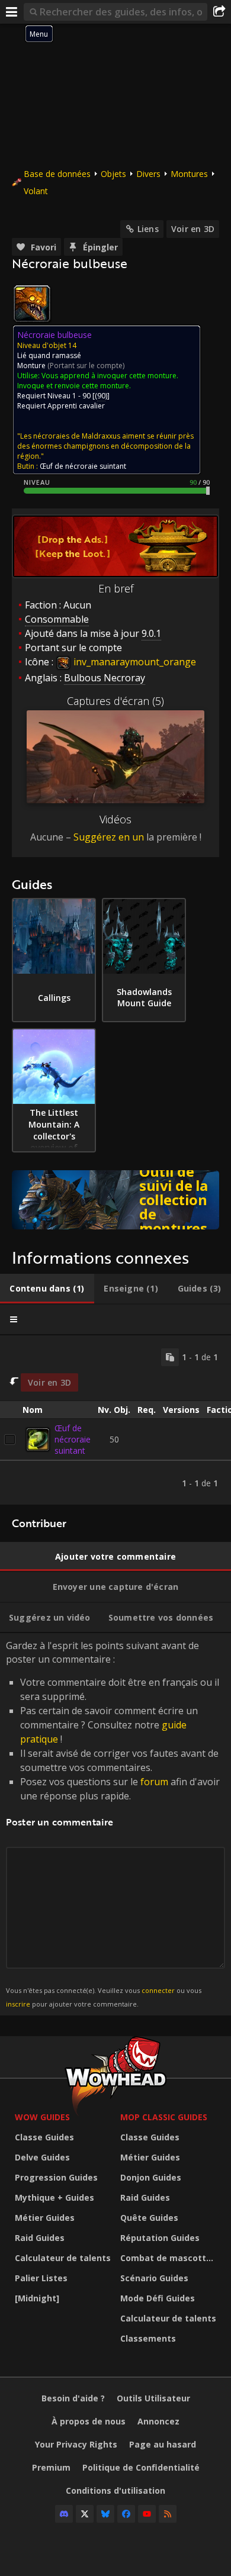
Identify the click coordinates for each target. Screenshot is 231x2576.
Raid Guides (40, 2238)
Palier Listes (41, 2278)
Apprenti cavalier (76, 406)
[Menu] (12, 12)
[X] (85, 2514)
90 (101, 396)
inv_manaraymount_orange (134, 662)
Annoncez (158, 2421)
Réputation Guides (160, 2238)
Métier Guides (45, 2218)
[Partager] (219, 12)
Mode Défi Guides (158, 2298)
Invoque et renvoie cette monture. (74, 386)
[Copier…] (170, 1357)
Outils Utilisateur (153, 2398)
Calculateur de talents (63, 2258)
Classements (148, 2338)
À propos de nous (89, 2421)
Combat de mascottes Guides (170, 2258)
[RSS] (168, 2514)
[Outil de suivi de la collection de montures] (115, 1200)
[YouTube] (147, 2514)
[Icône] (32, 304)
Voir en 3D (193, 229)
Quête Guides (149, 2218)
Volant (36, 191)
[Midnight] (37, 2298)
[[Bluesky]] (105, 2514)
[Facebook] (126, 2514)
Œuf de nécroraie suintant (73, 1439)
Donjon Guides (151, 2177)
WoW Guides (42, 2117)
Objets (113, 174)
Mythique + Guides (54, 2197)
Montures (189, 174)
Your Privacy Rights (76, 2444)
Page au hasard (163, 2444)
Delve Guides (42, 2157)
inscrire (18, 2004)
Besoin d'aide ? (73, 2398)
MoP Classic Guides (164, 2117)
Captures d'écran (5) (115, 701)
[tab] (47, 1289)
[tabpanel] (115, 1420)
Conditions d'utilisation (115, 2490)
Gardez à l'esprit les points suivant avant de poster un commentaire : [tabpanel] (113, 1823)
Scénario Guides (154, 2278)
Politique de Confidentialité (141, 2467)
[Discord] (64, 2514)
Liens (148, 229)
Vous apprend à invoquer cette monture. (110, 376)
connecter (158, 1990)
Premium (51, 2467)
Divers (148, 174)
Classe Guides (44, 2137)
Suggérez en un (109, 837)
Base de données (57, 174)
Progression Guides (56, 2177)
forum (154, 1782)
